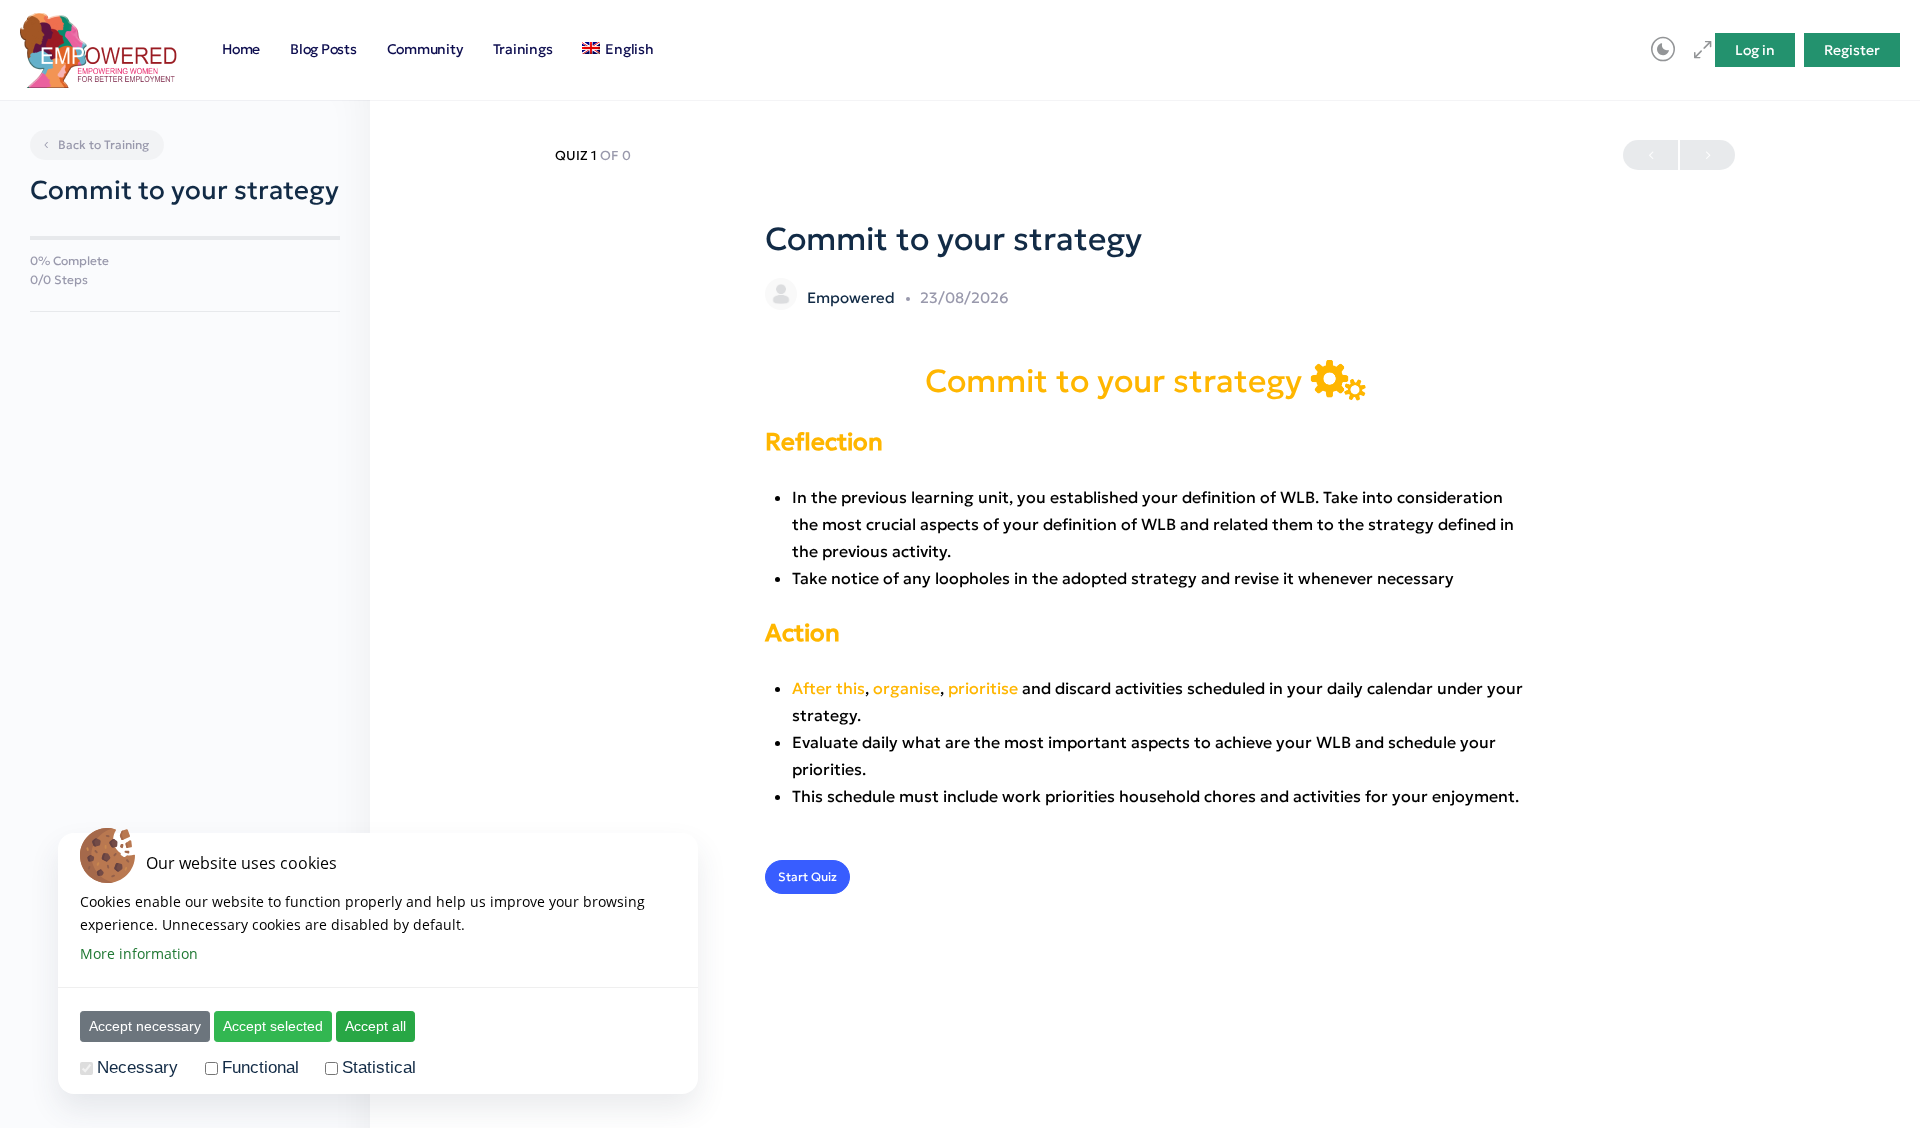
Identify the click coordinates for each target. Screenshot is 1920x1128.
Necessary (137, 1068)
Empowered (853, 297)
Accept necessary (145, 1026)
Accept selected (273, 1026)
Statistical (379, 1068)
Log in (1755, 50)
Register (1852, 50)
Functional (260, 1068)
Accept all (375, 1026)
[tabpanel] (1145, 584)
